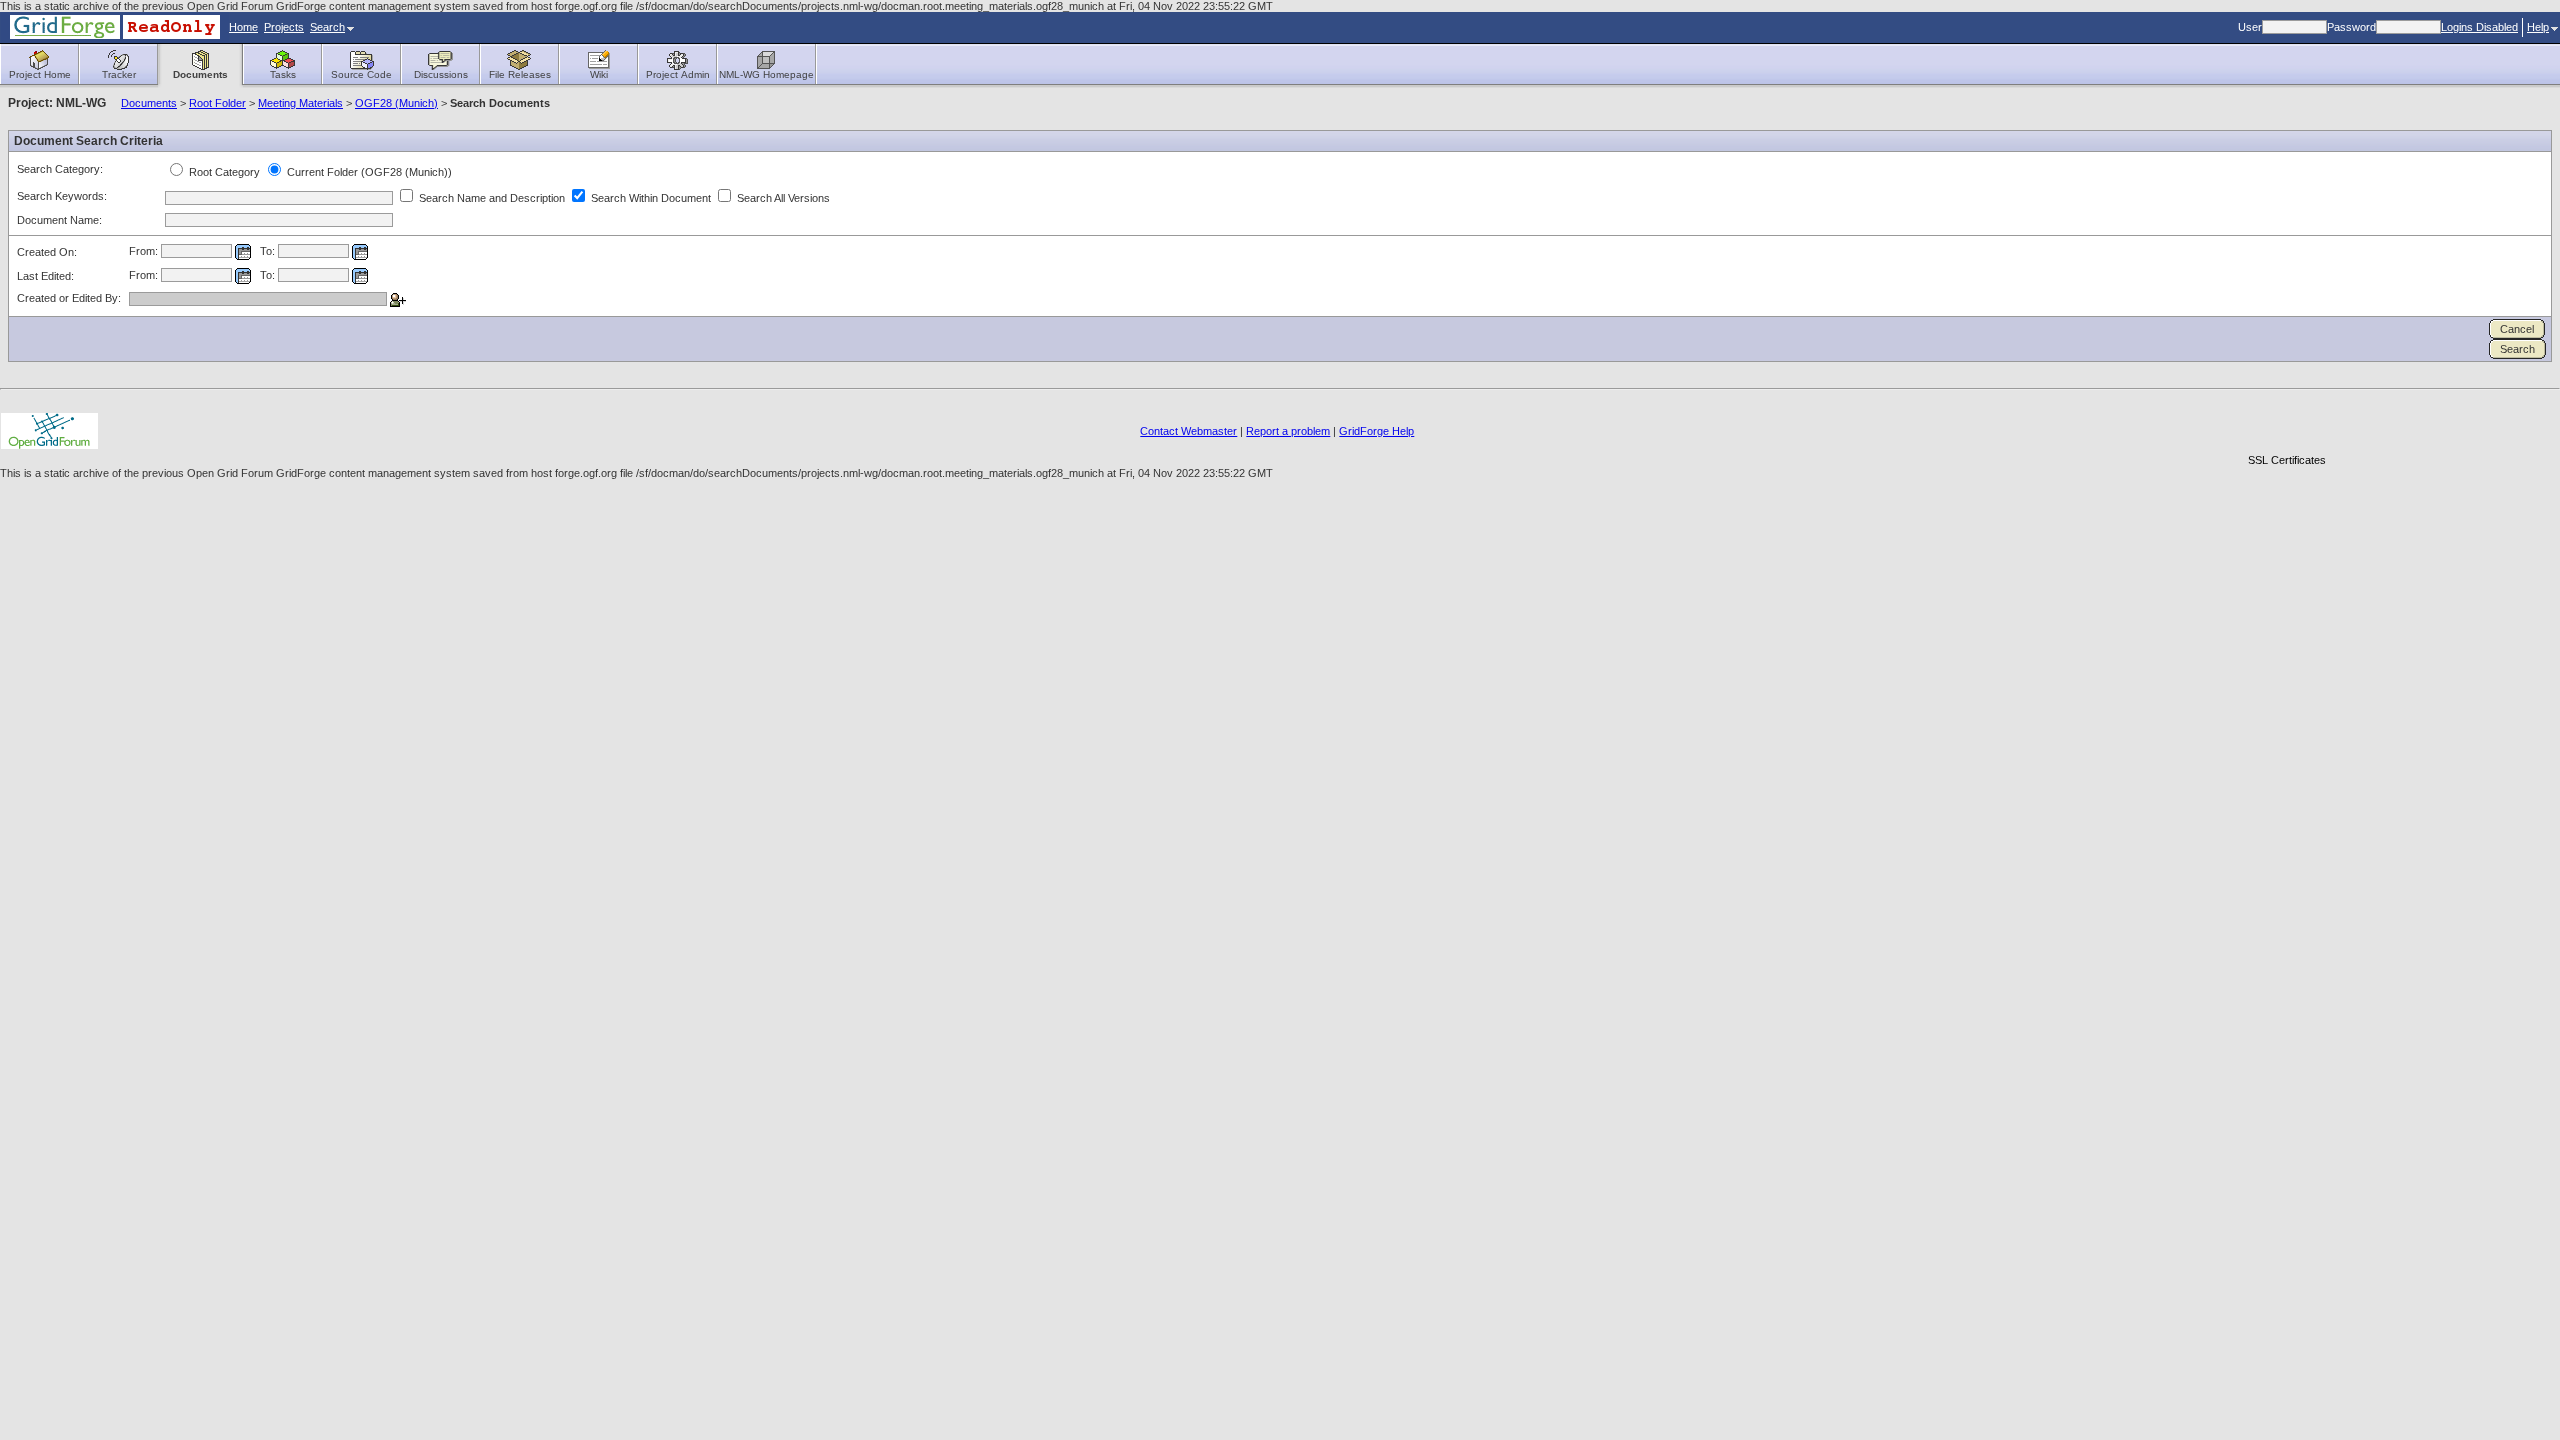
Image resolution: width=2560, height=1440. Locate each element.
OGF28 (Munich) (396, 103)
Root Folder (217, 103)
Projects (284, 27)
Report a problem (1288, 431)
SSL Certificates (2287, 460)
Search (327, 27)
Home (243, 27)
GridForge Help (1376, 431)
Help (2538, 27)
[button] (2287, 425)
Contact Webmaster (1188, 431)
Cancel (2517, 329)
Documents (149, 103)
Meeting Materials (300, 103)
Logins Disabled (2479, 27)
